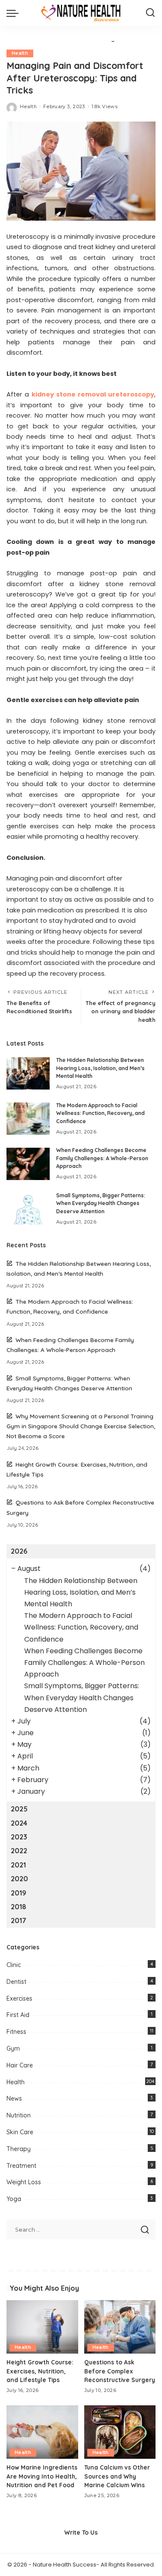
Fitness (16, 2032)
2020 (19, 1879)
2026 (19, 1551)
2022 (19, 1851)
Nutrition (19, 2115)
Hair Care (20, 2065)
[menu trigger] (15, 13)
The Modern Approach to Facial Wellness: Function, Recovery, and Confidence (100, 1113)
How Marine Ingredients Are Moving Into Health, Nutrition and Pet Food (42, 2476)
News (14, 2098)
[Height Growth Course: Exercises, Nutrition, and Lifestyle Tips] (42, 2327)
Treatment (21, 2166)
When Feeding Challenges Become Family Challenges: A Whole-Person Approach (102, 1158)
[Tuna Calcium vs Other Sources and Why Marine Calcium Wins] (120, 2432)
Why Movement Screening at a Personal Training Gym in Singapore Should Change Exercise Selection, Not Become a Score (81, 1426)
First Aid (18, 2015)
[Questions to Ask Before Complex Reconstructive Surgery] (120, 2327)
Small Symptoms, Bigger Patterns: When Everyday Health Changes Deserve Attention (101, 1203)
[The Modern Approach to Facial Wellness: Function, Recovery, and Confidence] (28, 1119)
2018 (19, 1907)
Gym (13, 2048)
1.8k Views (105, 106)
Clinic (14, 1965)
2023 (19, 1837)
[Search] (150, 13)
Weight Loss (24, 2182)
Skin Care (20, 2132)
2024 (19, 1823)
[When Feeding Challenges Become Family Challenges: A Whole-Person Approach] (28, 1164)
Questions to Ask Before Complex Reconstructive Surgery (120, 2371)
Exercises (19, 1998)
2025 (19, 1809)
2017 (19, 1920)
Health (20, 53)
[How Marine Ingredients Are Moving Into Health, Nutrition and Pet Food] (42, 2432)
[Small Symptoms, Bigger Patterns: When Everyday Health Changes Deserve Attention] (28, 1209)
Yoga (14, 2199)
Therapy (19, 2149)
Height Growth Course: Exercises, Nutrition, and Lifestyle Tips (40, 2371)
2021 (18, 1865)
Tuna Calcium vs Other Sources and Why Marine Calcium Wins (117, 2476)
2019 (19, 1893)
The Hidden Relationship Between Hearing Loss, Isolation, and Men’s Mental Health (100, 1068)
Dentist (16, 1982)
